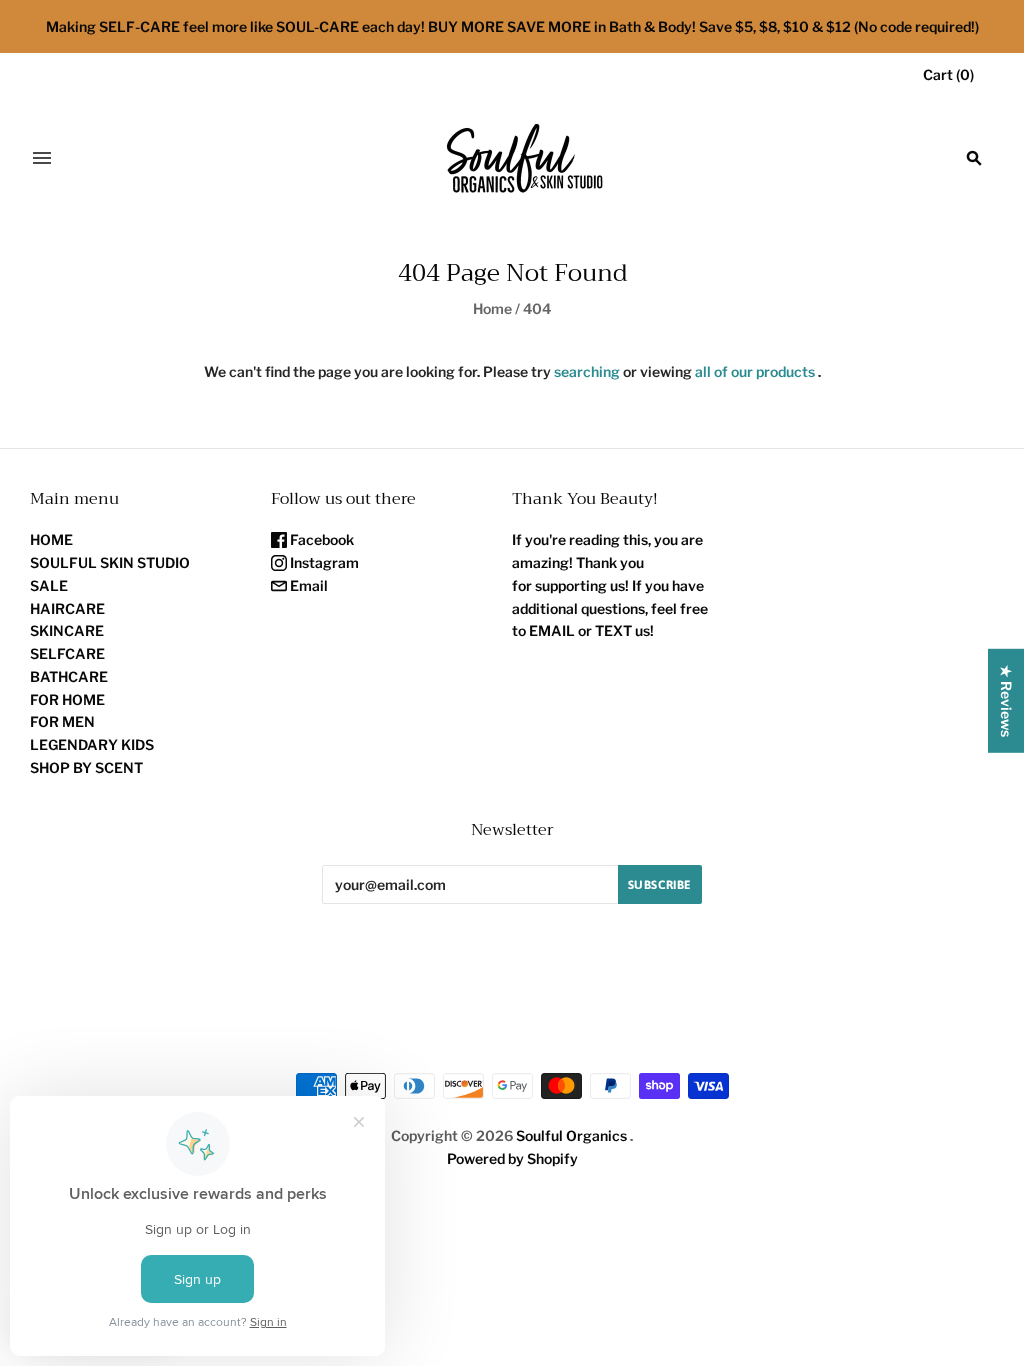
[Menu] (42, 158)
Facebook (320, 539)
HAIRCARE (67, 608)
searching (587, 371)
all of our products (755, 371)
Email (307, 585)
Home (492, 308)
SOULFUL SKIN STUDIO (110, 562)
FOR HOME (67, 699)
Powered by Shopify (512, 1158)
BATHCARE (69, 676)
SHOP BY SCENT (86, 767)
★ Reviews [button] (1006, 701)
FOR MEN (62, 721)
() (948, 74)
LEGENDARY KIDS (92, 744)
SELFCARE (67, 653)
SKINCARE (67, 630)
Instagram (323, 562)
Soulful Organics (571, 1135)
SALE (49, 585)
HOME (51, 539)
